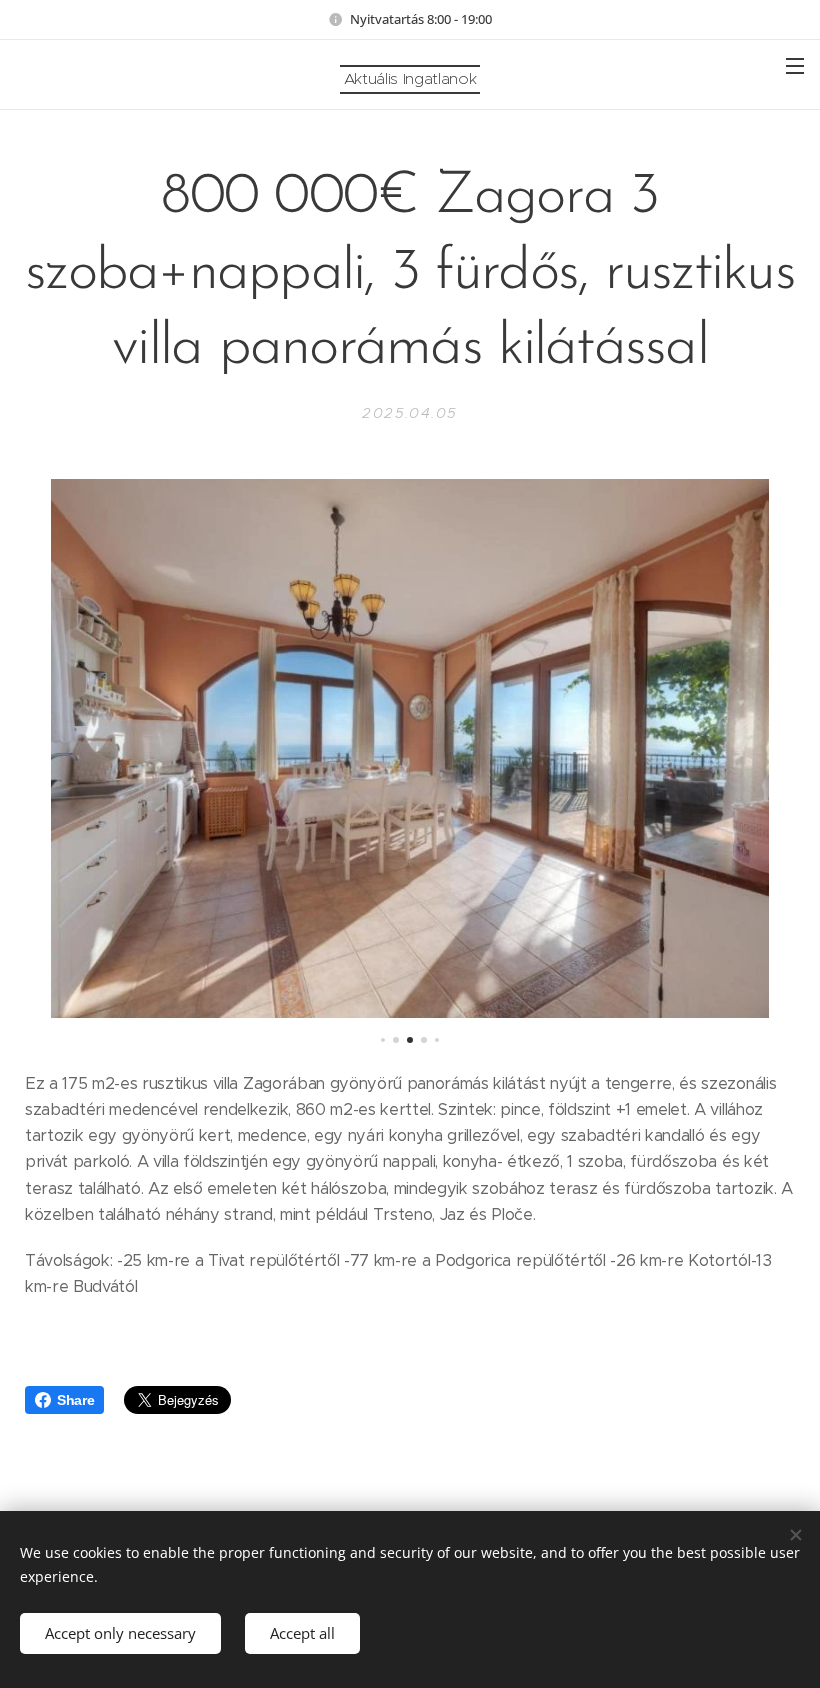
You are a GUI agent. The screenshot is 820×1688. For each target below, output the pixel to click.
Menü (795, 65)
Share (75, 1400)
